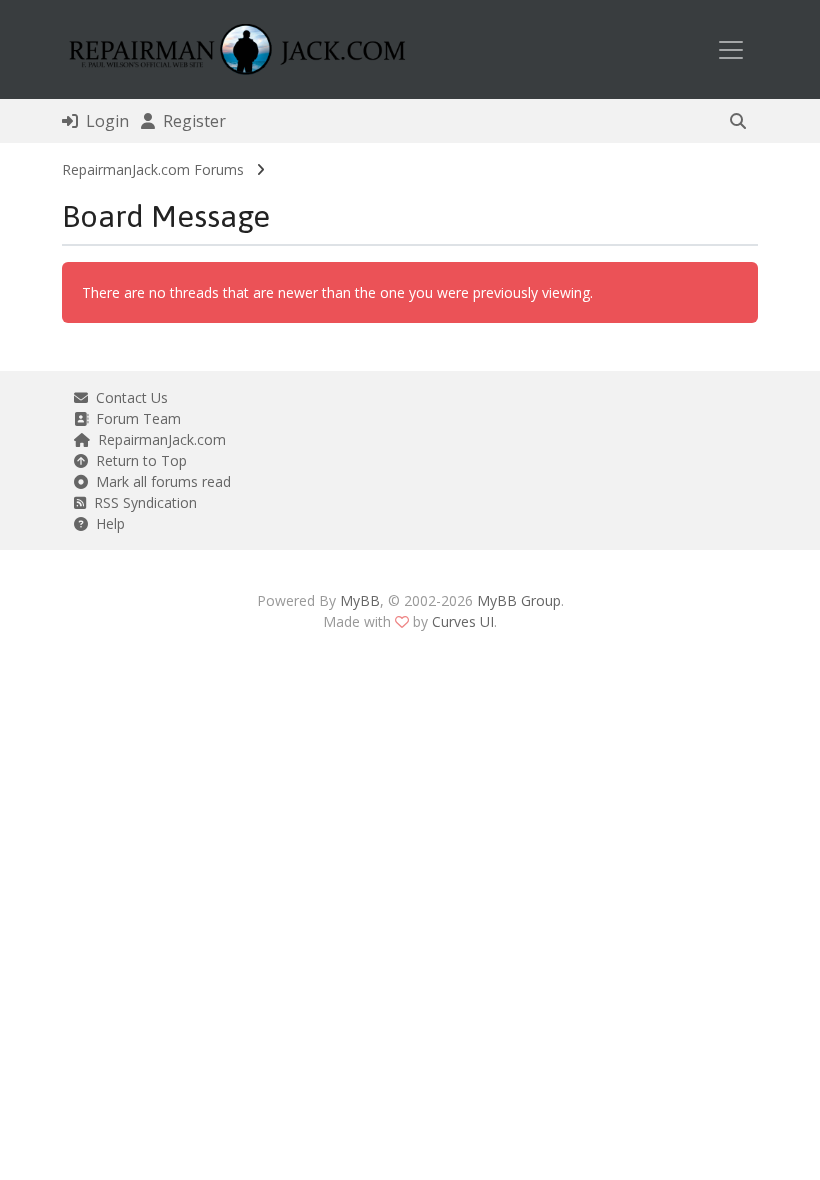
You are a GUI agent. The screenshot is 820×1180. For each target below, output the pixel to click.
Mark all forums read (159, 481)
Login (103, 121)
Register (190, 121)
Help (106, 523)
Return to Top (137, 460)
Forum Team (134, 418)
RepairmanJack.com (158, 439)
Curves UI (463, 621)
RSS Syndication (141, 502)
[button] (738, 121)
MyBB (360, 600)
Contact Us (128, 397)
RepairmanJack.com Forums (153, 169)
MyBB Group (519, 600)
